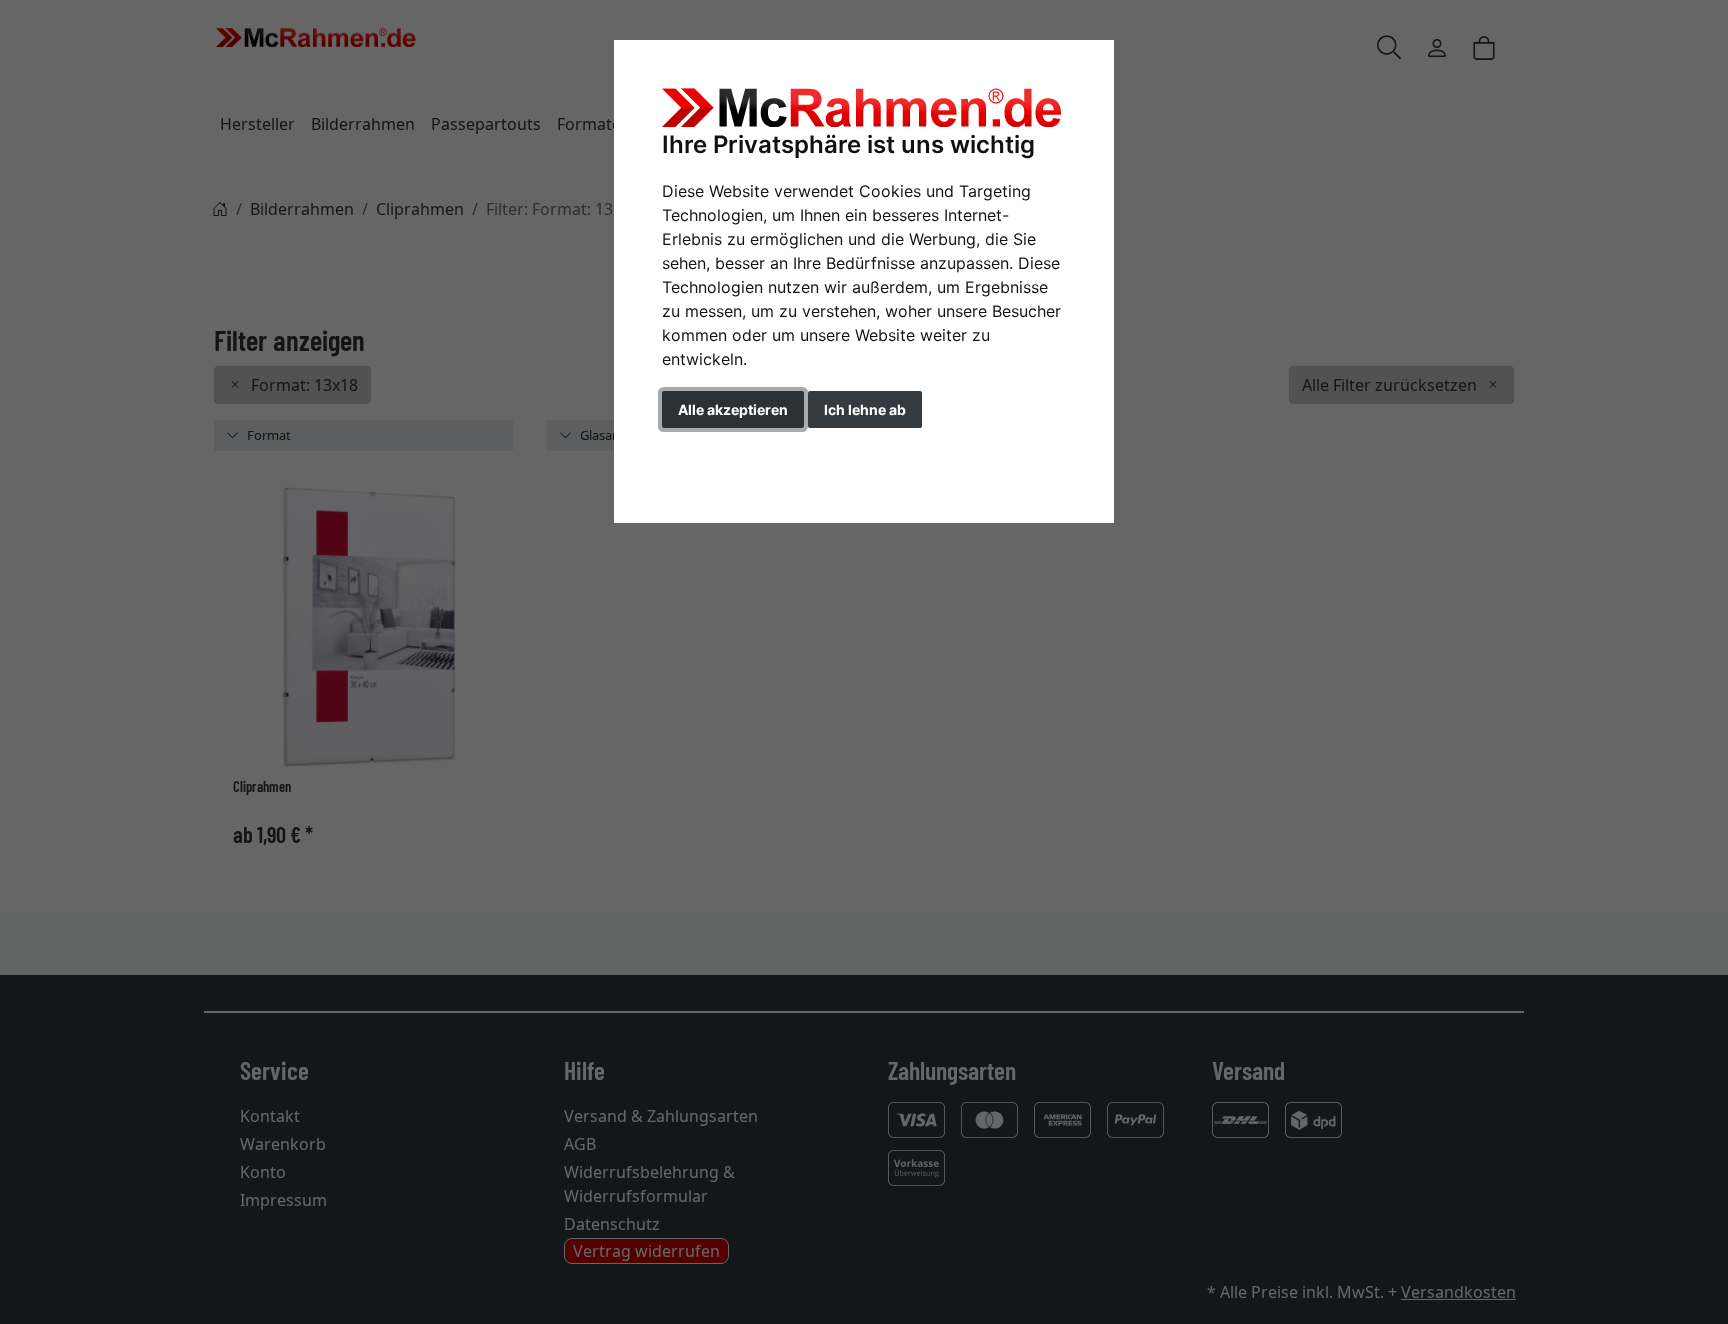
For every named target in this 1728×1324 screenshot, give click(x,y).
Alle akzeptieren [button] (733, 409)
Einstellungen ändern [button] (752, 451)
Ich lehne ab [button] (865, 409)
